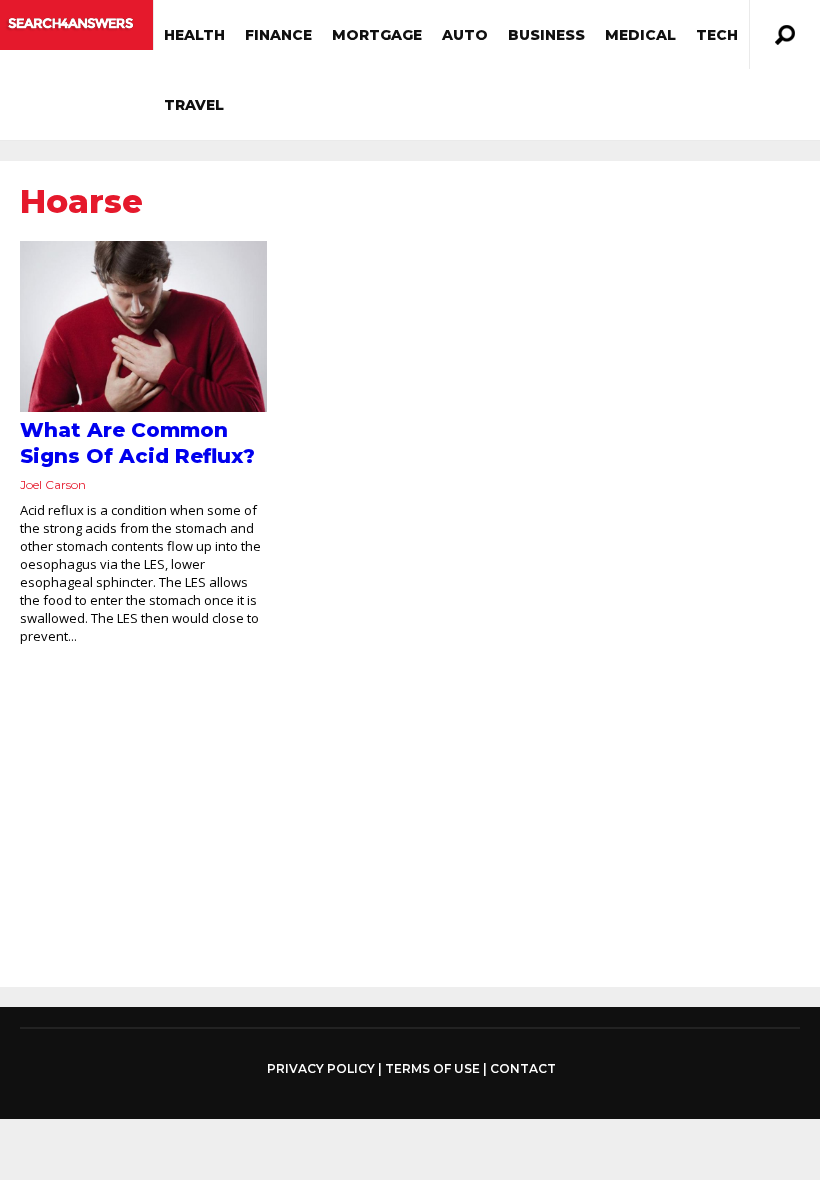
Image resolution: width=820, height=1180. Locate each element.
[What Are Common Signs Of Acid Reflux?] (143, 326)
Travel (194, 105)
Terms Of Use (432, 1068)
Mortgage (377, 35)
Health (194, 35)
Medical (640, 35)
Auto (465, 35)
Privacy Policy (321, 1069)
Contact (523, 1068)
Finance (278, 35)
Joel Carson (53, 484)
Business (546, 35)
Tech (717, 35)
